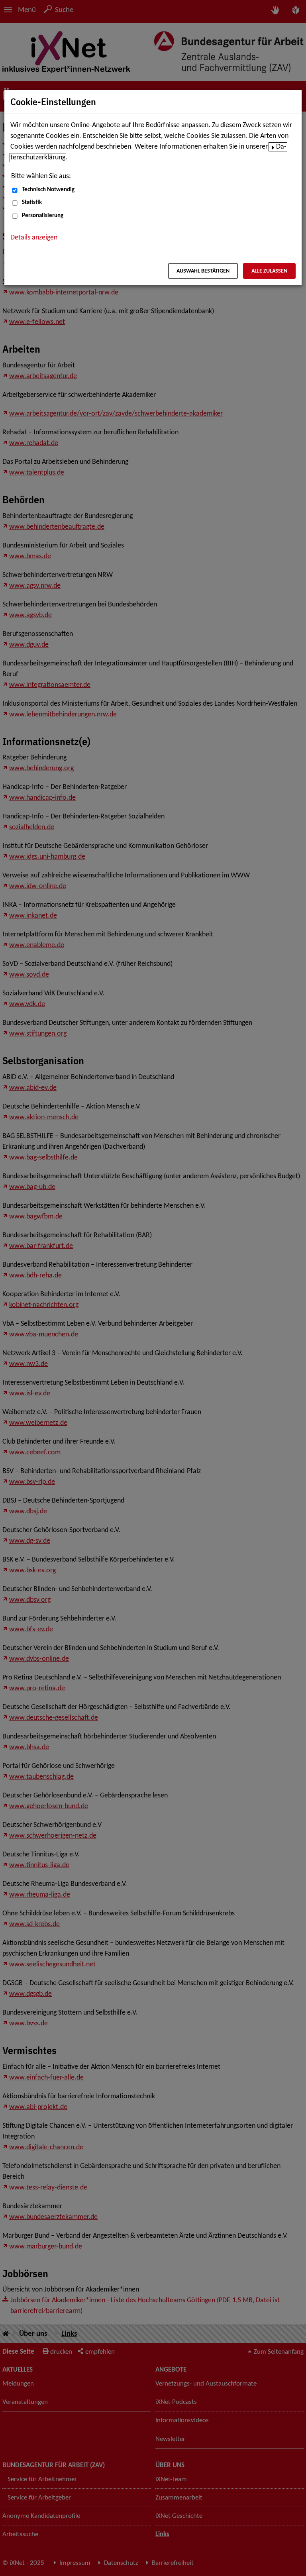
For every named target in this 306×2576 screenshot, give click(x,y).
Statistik (32, 203)
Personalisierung (43, 216)
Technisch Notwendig (48, 190)
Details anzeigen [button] (34, 238)
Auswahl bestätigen (203, 271)
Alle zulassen (269, 271)
